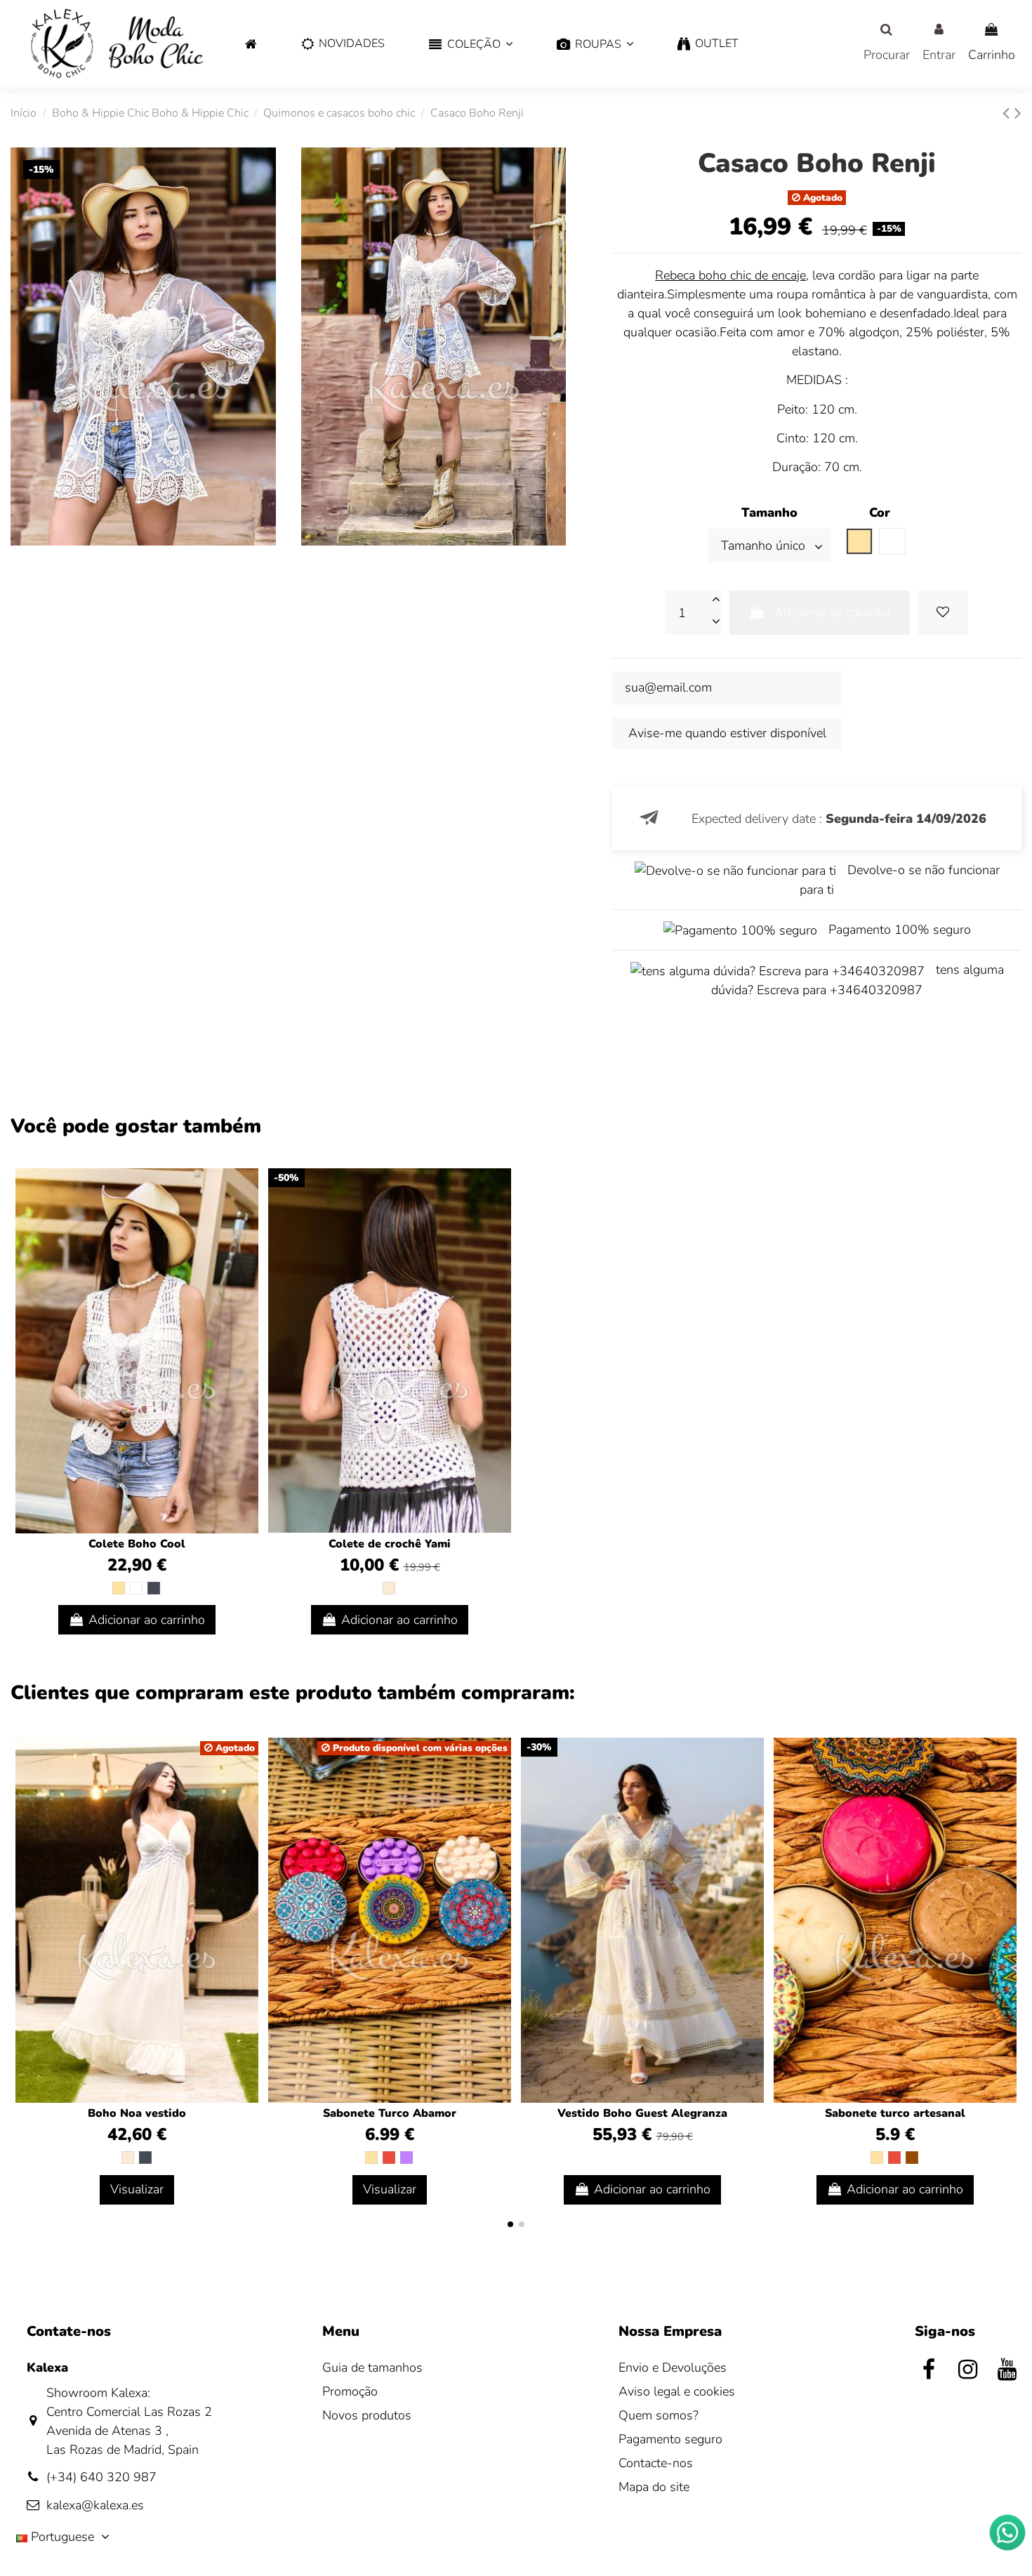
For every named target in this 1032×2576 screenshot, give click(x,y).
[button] (471, 45)
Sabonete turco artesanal (895, 2113)
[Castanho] (912, 2158)
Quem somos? (659, 2415)
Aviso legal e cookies (677, 2391)
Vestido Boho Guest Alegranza (642, 2113)
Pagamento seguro (670, 2439)
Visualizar (137, 2189)
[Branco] (136, 1588)
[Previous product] (1008, 113)
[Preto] (154, 1588)
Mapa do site (654, 2487)
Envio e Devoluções (673, 2367)
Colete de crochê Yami (390, 1544)
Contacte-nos (656, 2463)
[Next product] (1018, 113)
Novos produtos (367, 2415)
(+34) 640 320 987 (101, 2477)
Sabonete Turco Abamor (390, 2113)
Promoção (350, 2391)
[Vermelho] (389, 2158)
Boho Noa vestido (137, 2113)
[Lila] (406, 2158)
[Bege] (119, 1588)
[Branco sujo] (389, 1588)
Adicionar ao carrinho (833, 612)
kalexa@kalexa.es (95, 2505)
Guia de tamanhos (372, 2367)
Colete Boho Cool (137, 1544)
